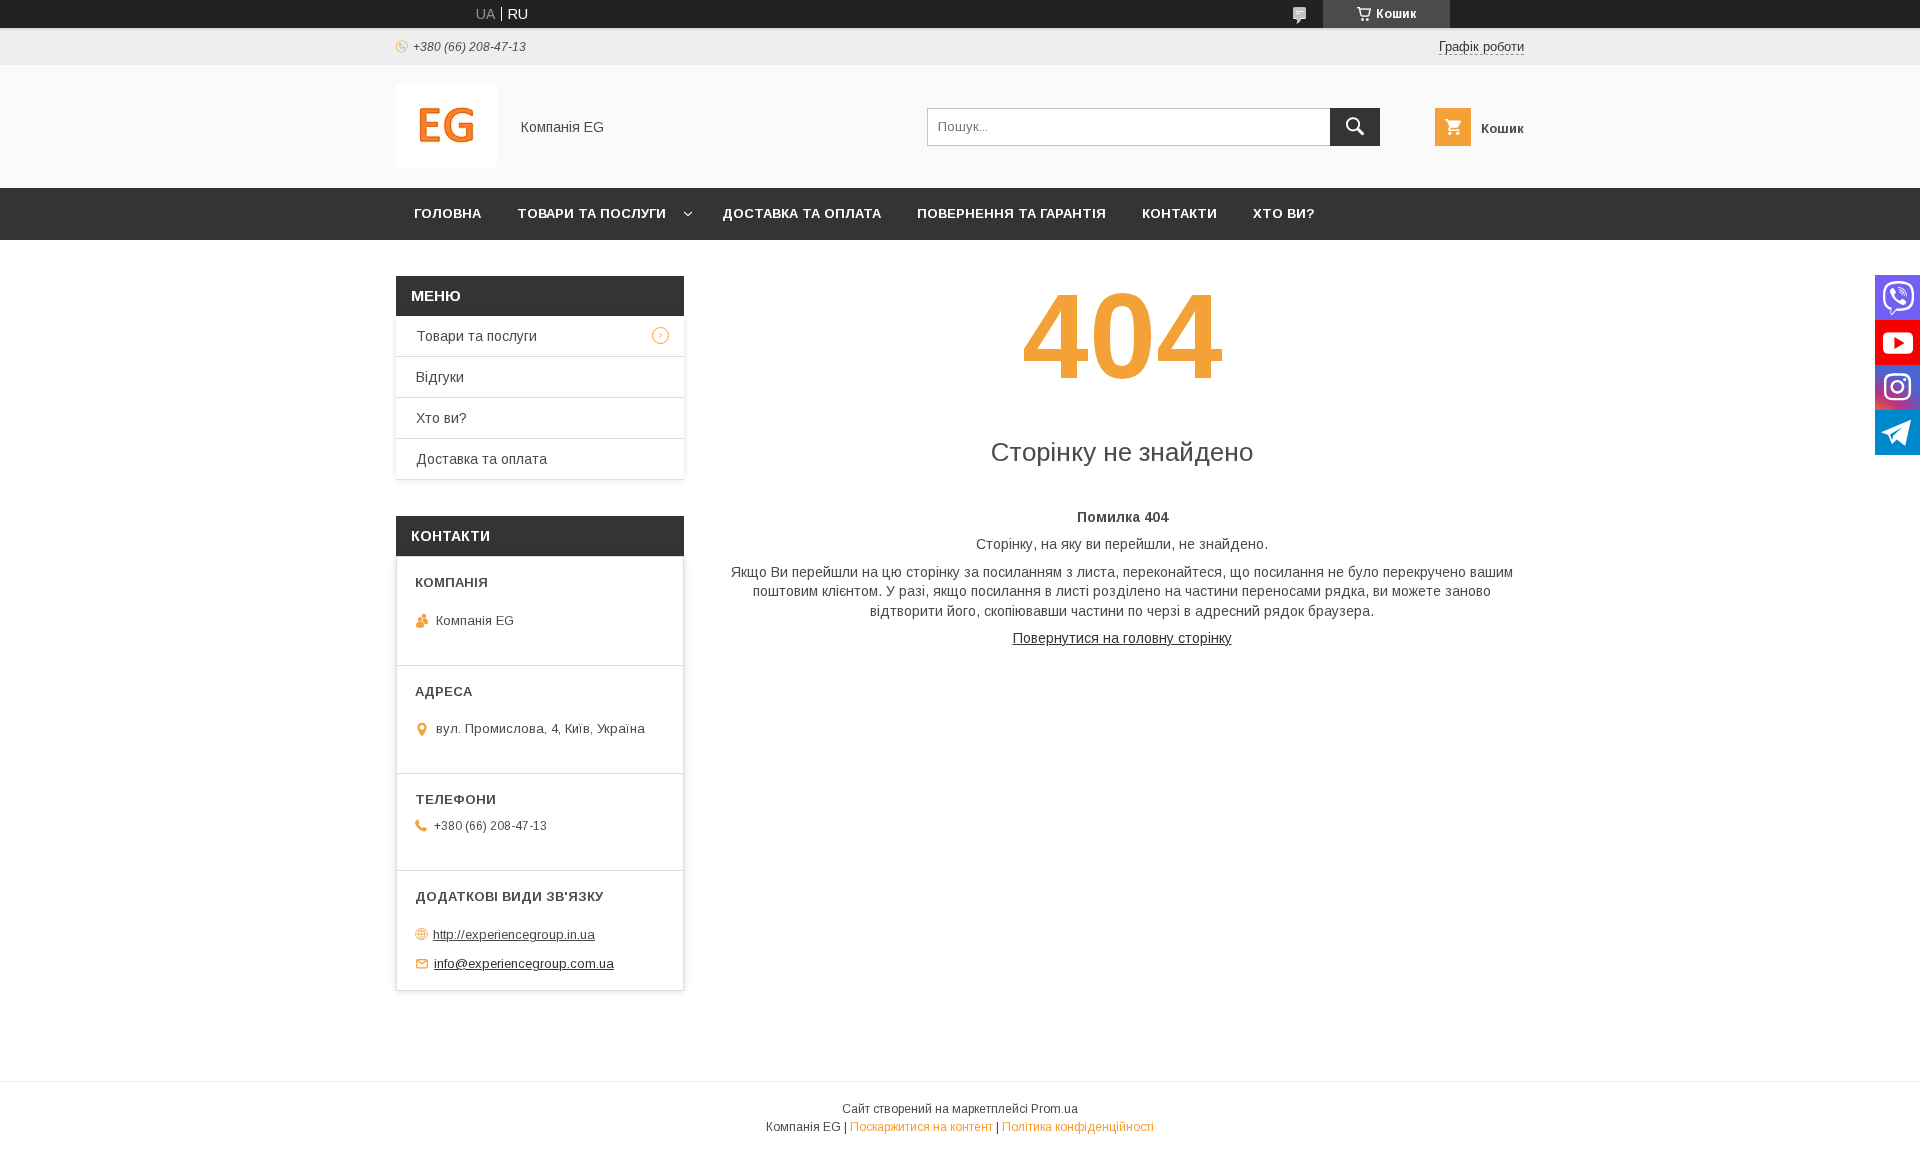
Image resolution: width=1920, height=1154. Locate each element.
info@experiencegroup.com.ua (524, 963)
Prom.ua (1054, 1109)
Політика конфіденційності (1078, 1127)
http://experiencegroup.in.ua (514, 934)
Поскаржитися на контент (921, 1127)
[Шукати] (1355, 127)
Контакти (1179, 213)
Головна (447, 213)
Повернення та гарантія (1011, 213)
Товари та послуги (591, 213)
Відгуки (440, 377)
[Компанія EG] (446, 162)
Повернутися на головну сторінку (1122, 638)
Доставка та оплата (801, 213)
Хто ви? (1284, 213)
